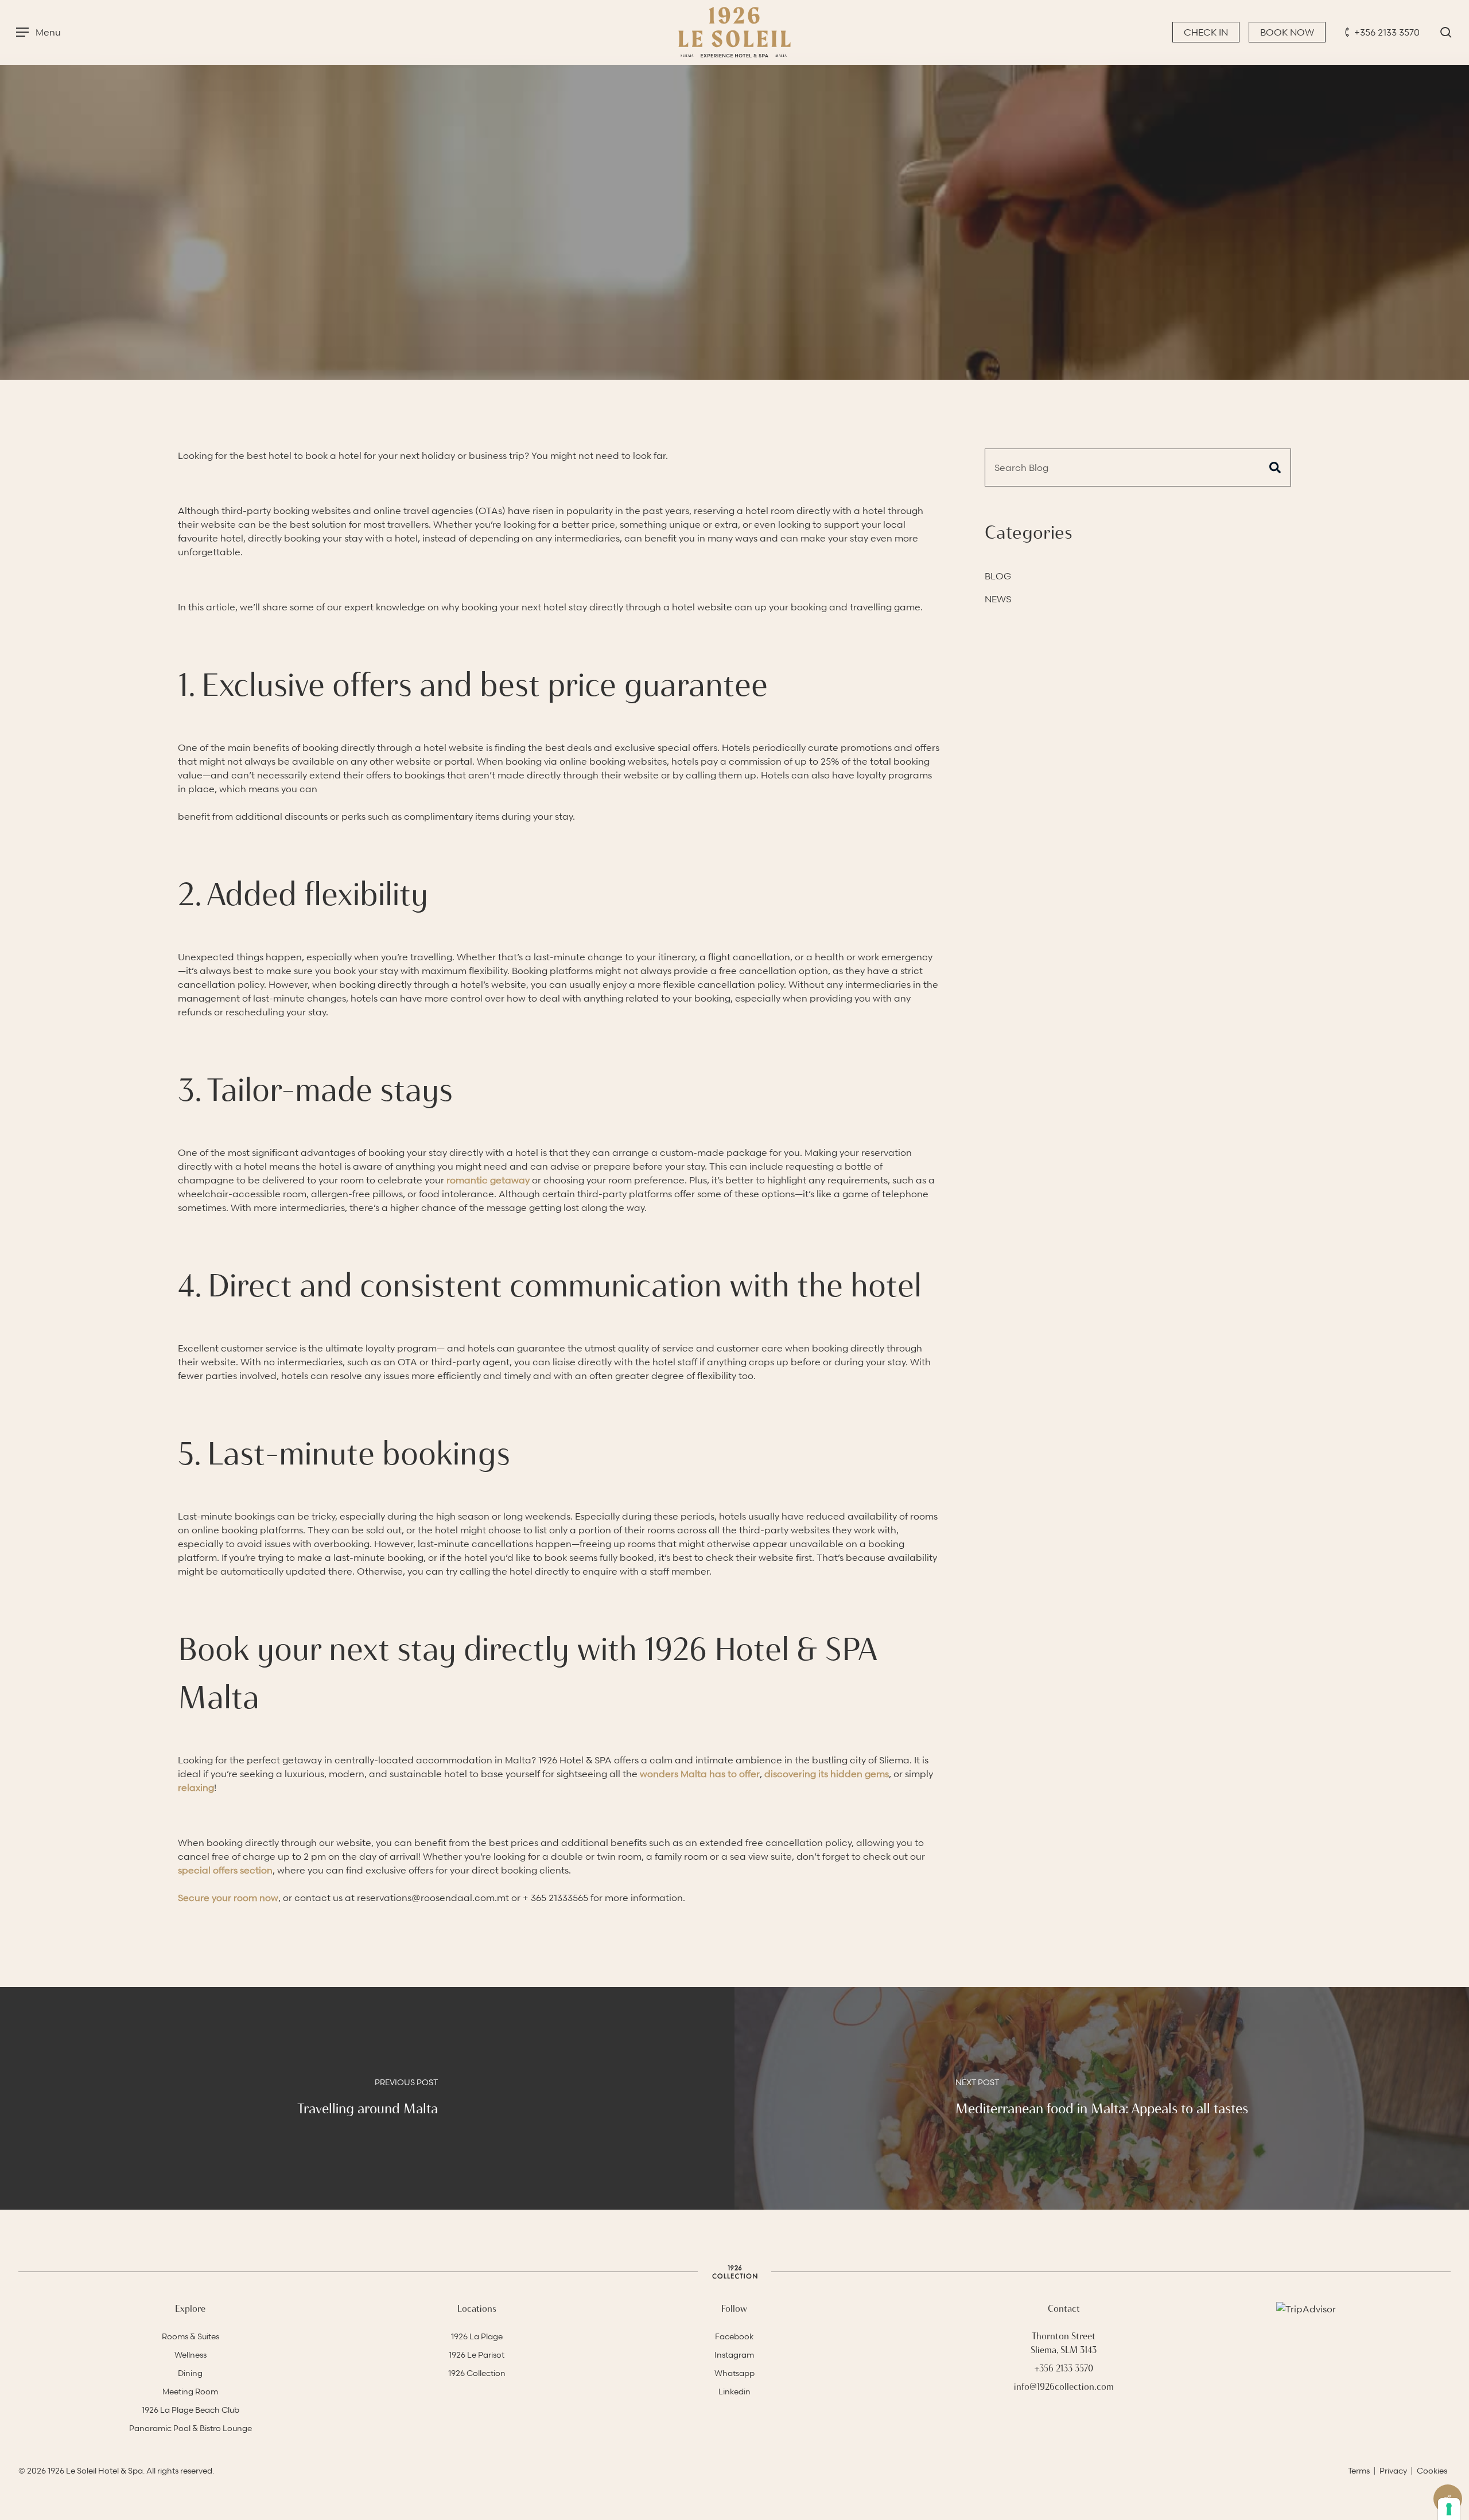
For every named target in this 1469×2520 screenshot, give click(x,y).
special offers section (225, 1870)
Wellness (191, 2355)
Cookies (1432, 2470)
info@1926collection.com (1064, 2387)
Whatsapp (734, 2373)
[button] (38, 32)
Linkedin (734, 2391)
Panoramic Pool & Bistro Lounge (191, 2428)
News (998, 599)
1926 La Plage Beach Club (191, 2410)
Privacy (1393, 2470)
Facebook (734, 2336)
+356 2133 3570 (1387, 32)
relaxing (196, 1787)
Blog (734, 303)
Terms (1359, 2470)
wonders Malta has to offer (700, 1774)
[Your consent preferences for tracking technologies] (1449, 2509)
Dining (190, 2373)
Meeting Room (190, 2391)
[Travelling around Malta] (367, 2098)
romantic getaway (488, 1180)
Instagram (734, 2355)
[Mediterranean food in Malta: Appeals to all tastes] (1102, 2098)
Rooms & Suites (191, 2336)
